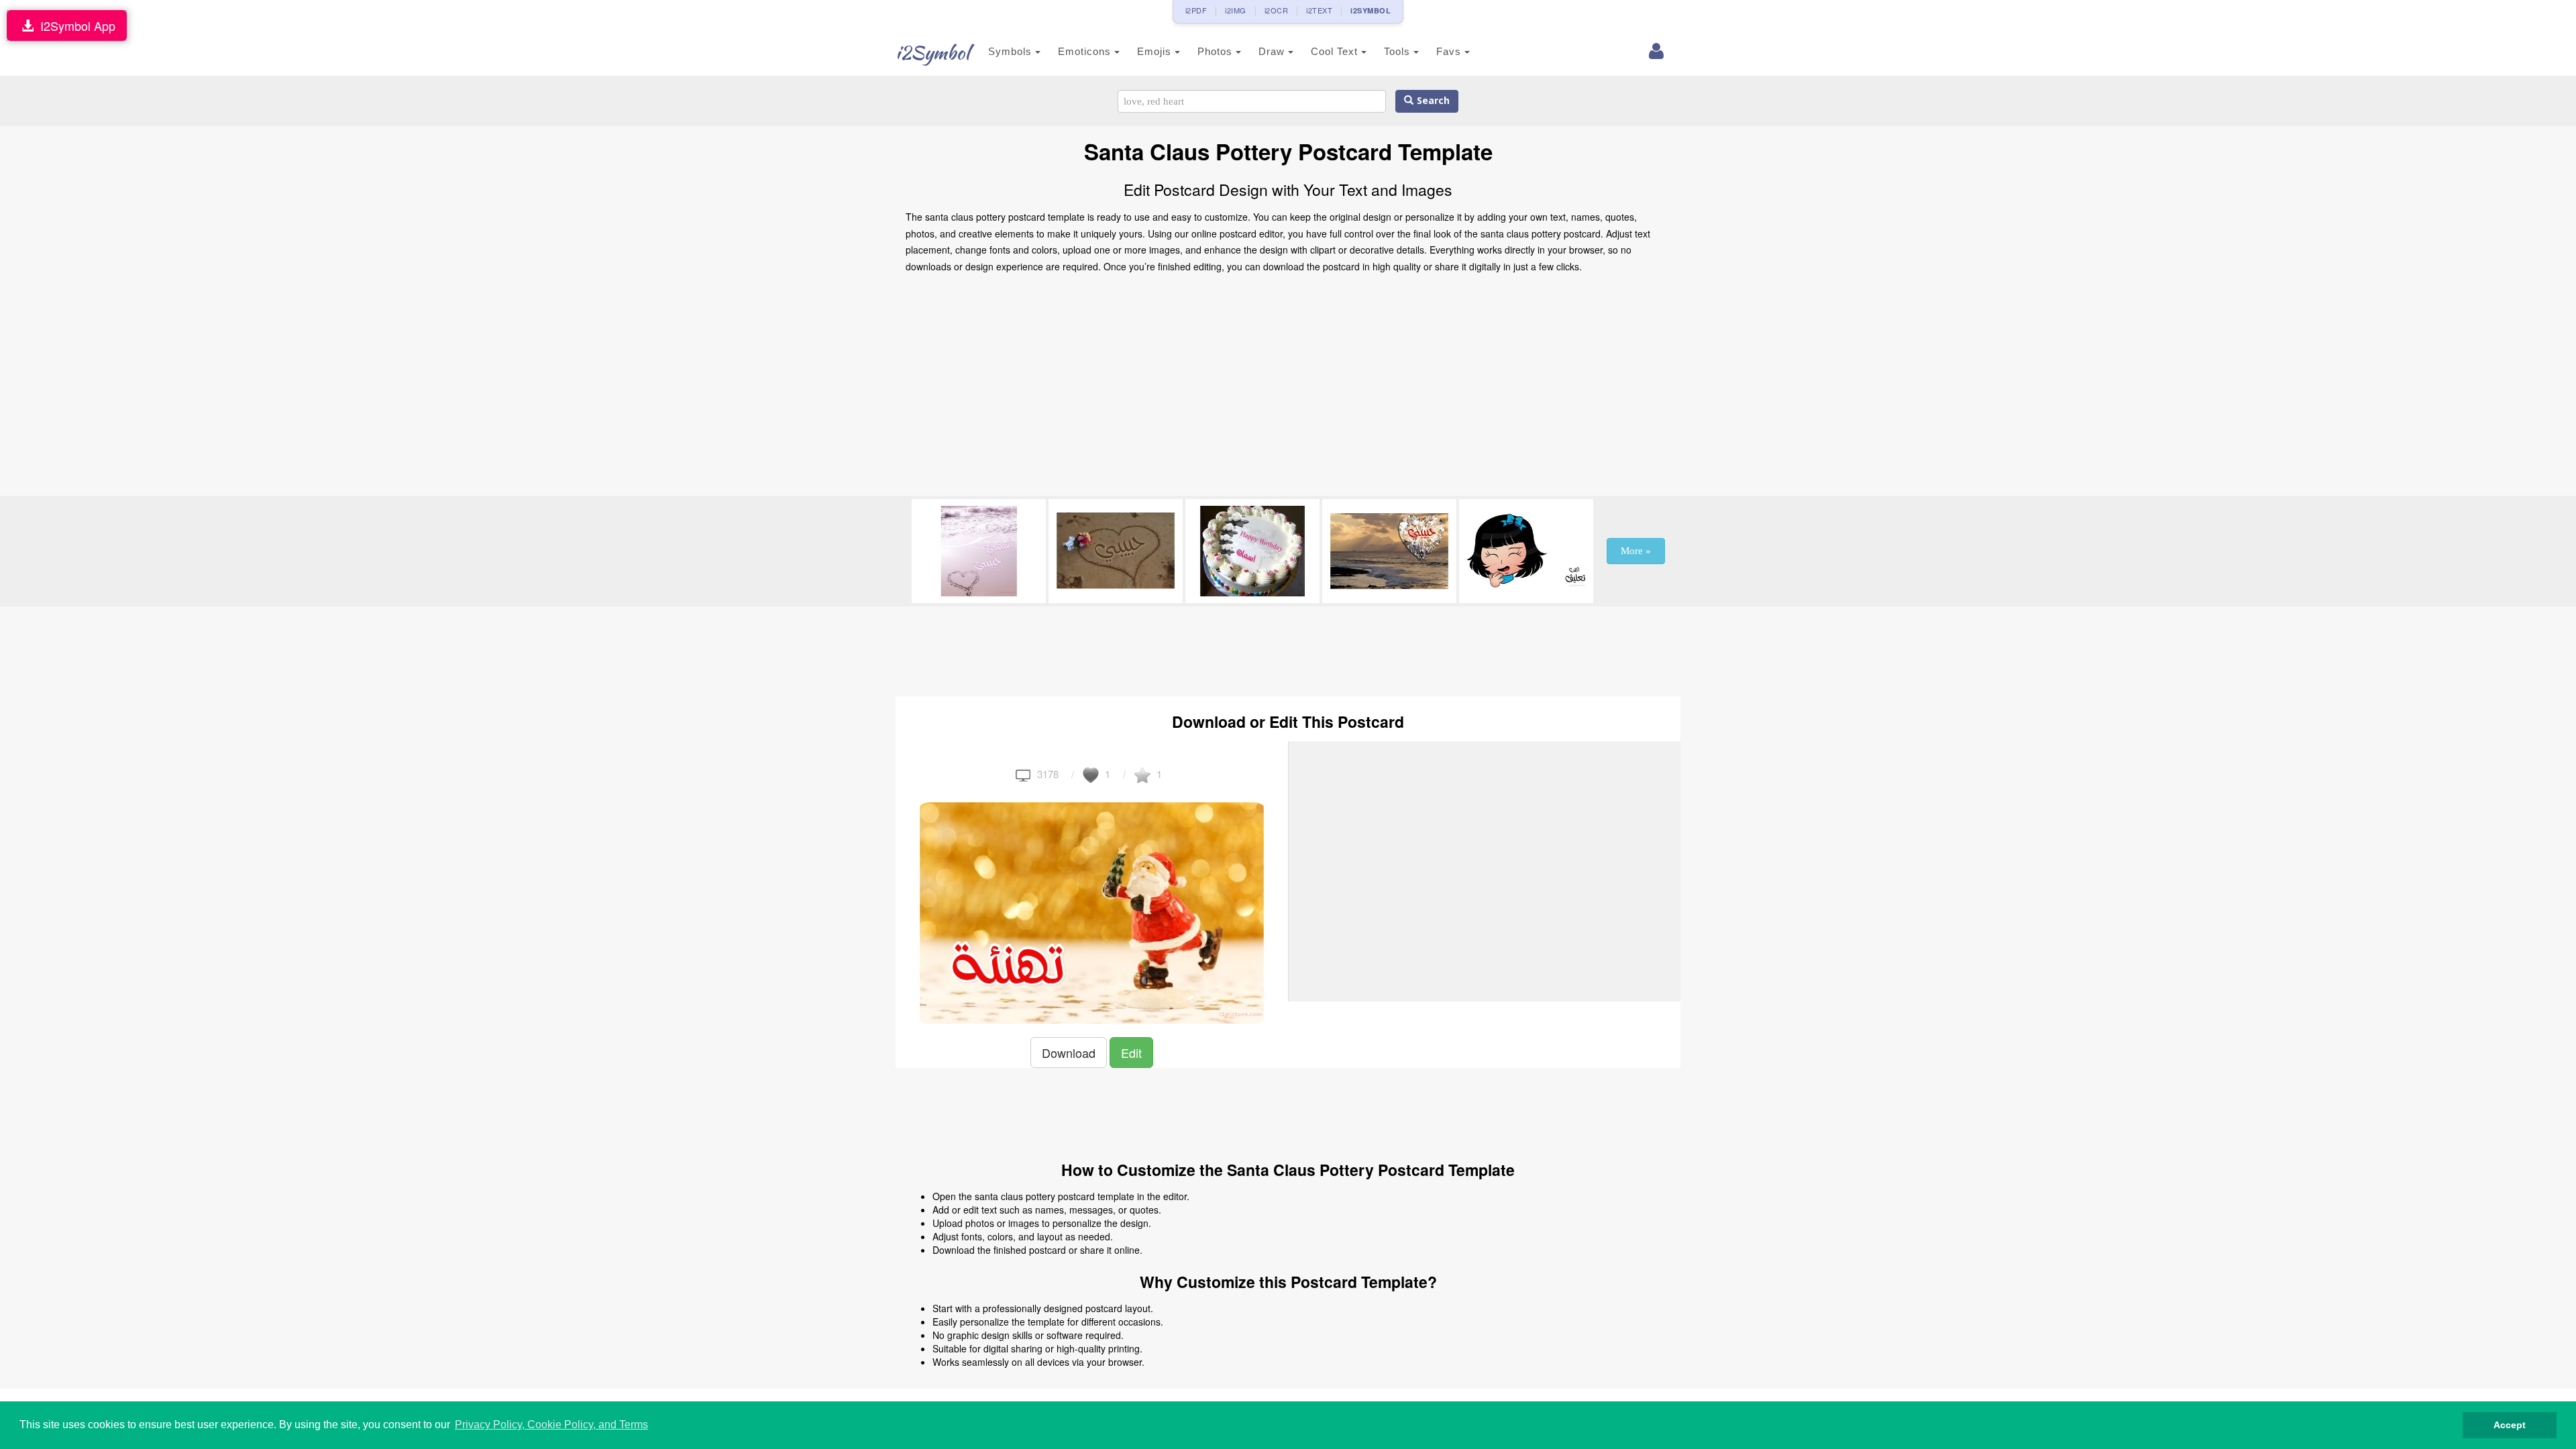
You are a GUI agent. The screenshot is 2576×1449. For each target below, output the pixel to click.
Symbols (1012, 51)
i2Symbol (932, 52)
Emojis (1156, 51)
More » (1636, 551)
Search (1432, 101)
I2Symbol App (74, 25)
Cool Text (1336, 51)
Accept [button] (2510, 1425)
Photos (1217, 51)
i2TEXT (1319, 10)
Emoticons (1086, 51)
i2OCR (1277, 10)
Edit (1131, 1053)
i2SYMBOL (1371, 10)
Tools (1399, 51)
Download (1069, 1053)
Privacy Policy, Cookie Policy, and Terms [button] (551, 1425)
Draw (1273, 51)
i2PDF (1196, 10)
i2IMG (1236, 10)
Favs (1450, 51)
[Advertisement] (1288, 388)
